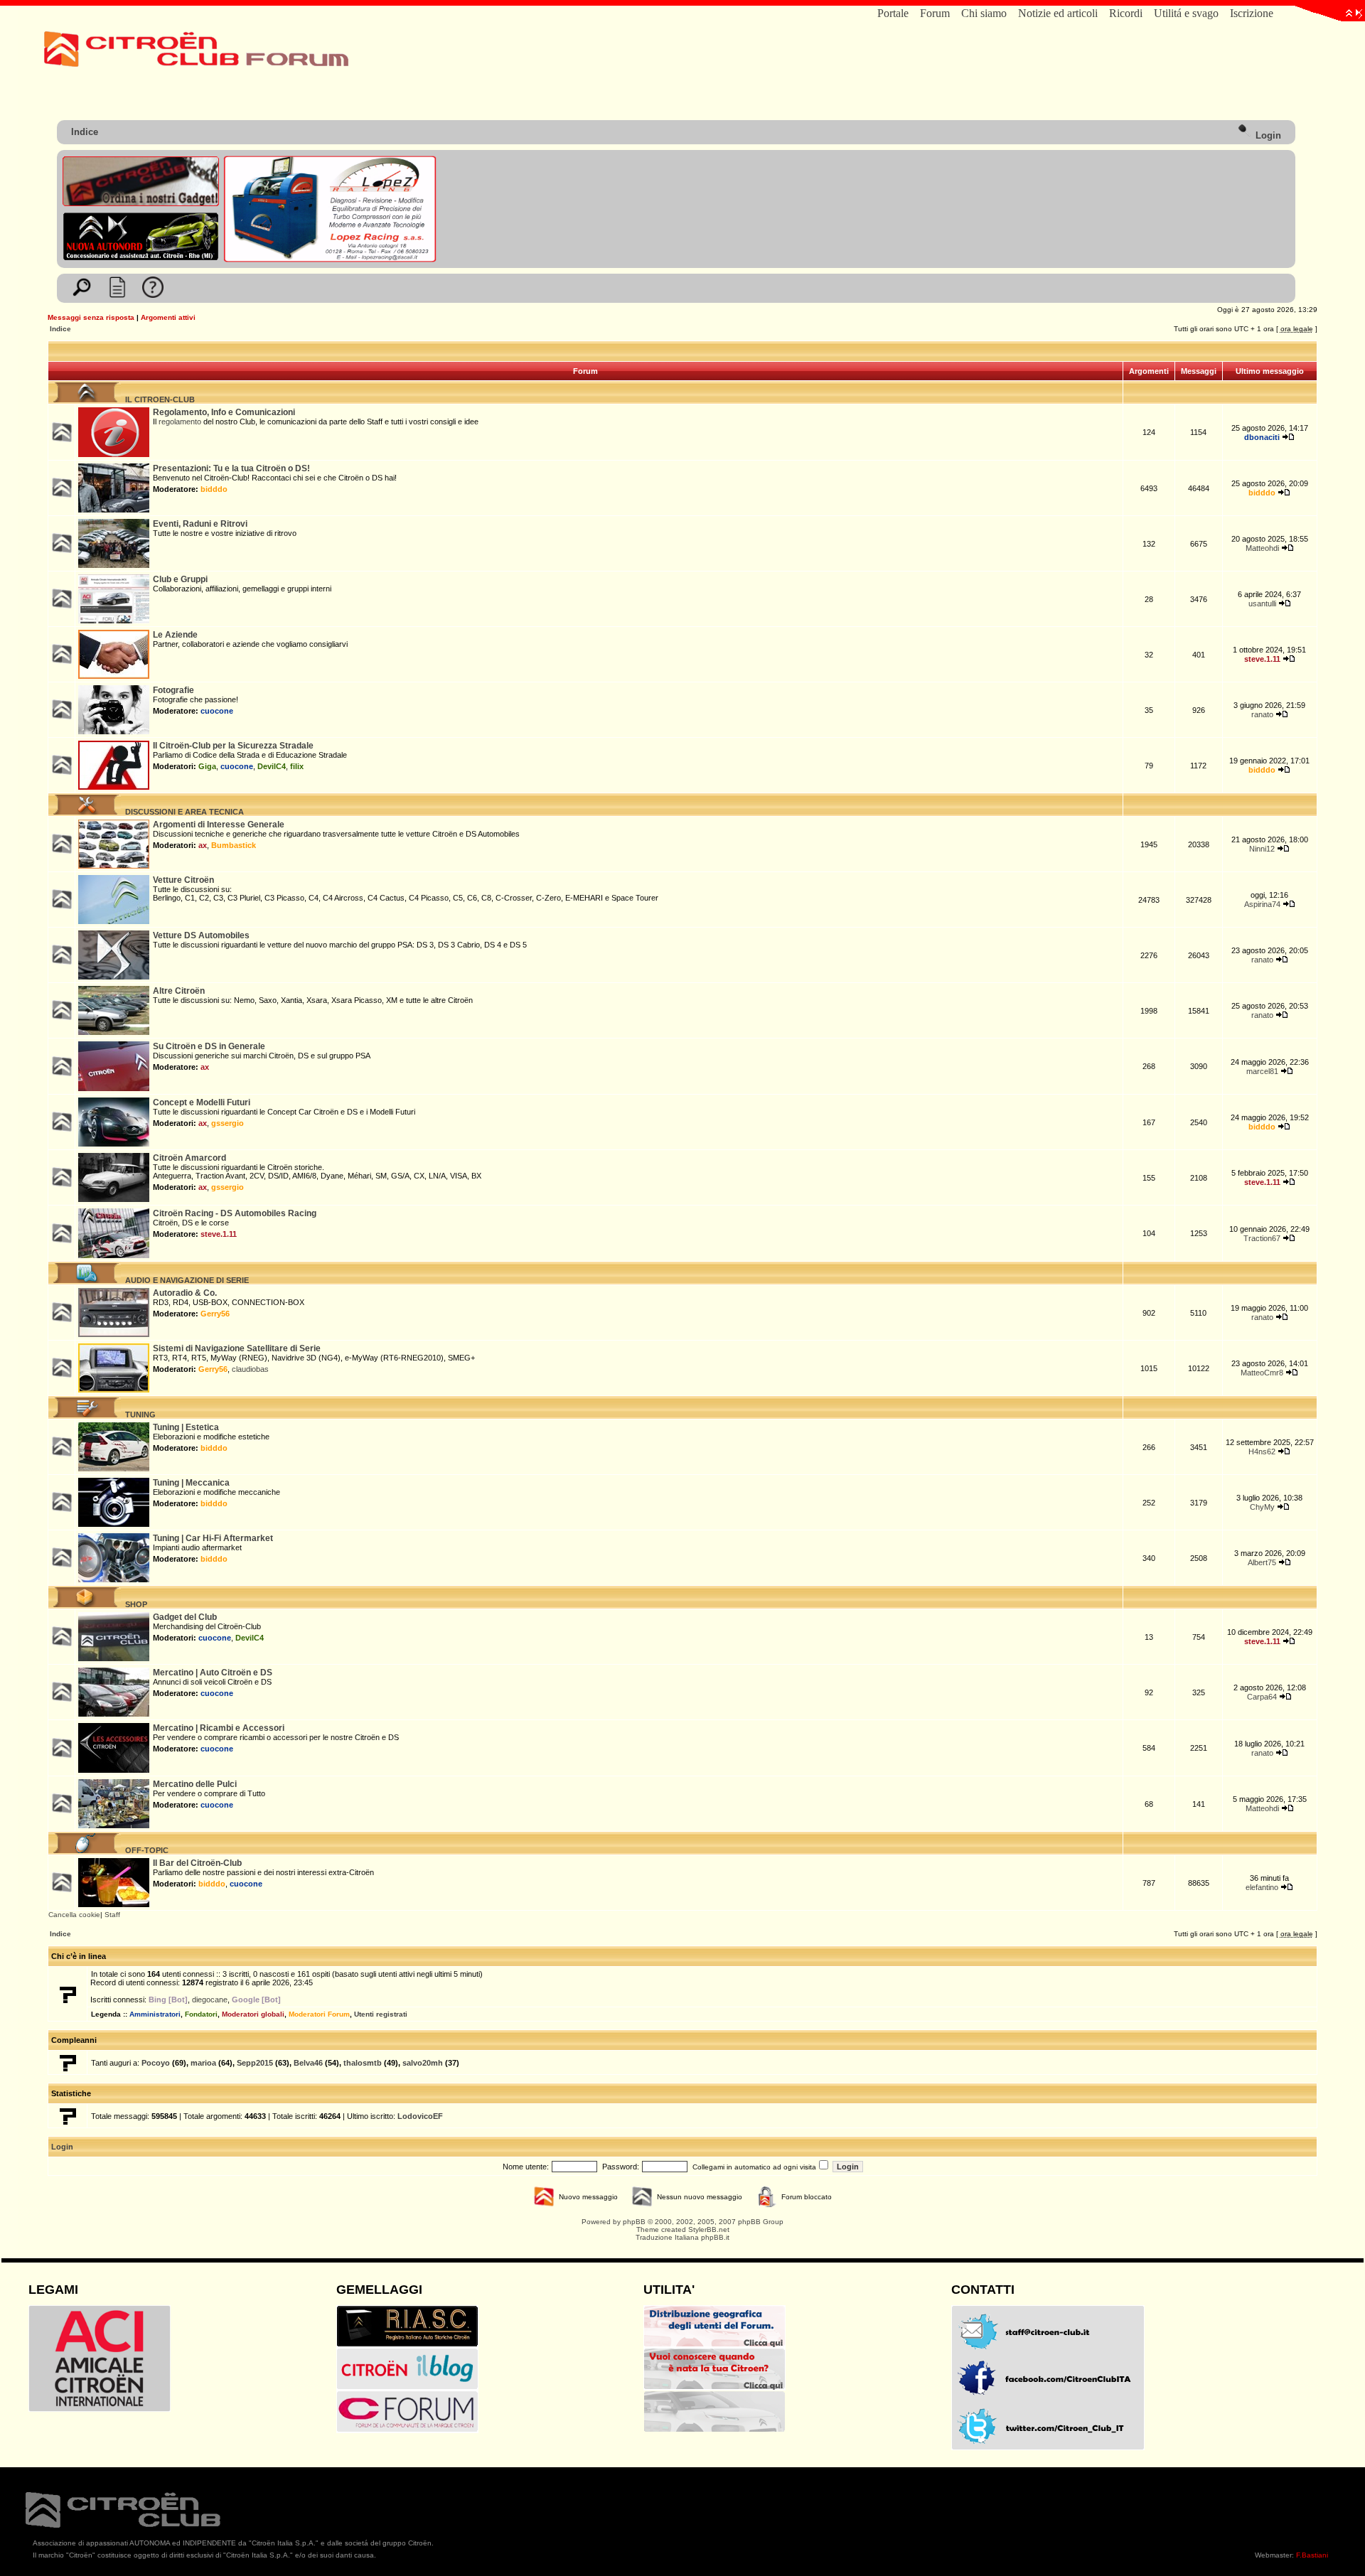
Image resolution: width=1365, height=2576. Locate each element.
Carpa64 (1262, 1697)
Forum (935, 13)
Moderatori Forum (319, 2014)
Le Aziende (175, 635)
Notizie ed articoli (1058, 13)
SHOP (134, 1604)
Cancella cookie (74, 1915)
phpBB (634, 2222)
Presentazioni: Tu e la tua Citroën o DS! (231, 468)
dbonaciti (1262, 437)
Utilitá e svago (1186, 13)
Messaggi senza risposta (91, 317)
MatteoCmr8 (1262, 1373)
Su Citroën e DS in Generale (209, 1046)
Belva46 (308, 2063)
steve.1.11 (1262, 659)
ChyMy (1262, 1507)
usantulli (1262, 603)
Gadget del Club (185, 1617)
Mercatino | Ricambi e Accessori (219, 1728)
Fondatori (201, 2014)
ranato (1262, 714)
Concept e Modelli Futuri (202, 1102)
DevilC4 (272, 766)
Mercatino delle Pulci (195, 1784)
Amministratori (155, 2014)
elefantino (1262, 1887)
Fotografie (173, 690)
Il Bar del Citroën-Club (197, 1863)
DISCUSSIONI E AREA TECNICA (182, 812)
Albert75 (1262, 1562)
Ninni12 (1262, 849)
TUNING (138, 1415)
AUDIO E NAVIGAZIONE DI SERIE (185, 1280)
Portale (893, 13)
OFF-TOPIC (145, 1850)
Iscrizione (1252, 13)
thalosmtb (363, 2063)
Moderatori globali (253, 2014)
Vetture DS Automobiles (201, 935)
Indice (85, 132)
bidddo (214, 489)
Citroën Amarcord (189, 1158)
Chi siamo (984, 13)
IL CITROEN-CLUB (158, 399)
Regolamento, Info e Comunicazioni (224, 412)
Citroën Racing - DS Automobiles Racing (235, 1213)
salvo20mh (423, 2063)
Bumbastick (234, 845)
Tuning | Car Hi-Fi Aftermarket (213, 1538)
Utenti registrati (381, 2014)
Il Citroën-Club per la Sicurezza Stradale (233, 746)
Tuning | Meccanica (191, 1483)
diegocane (210, 2000)
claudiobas (250, 1369)
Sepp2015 (255, 2063)
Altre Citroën (179, 991)
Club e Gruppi (180, 579)
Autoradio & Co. (185, 1293)
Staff (112, 1915)
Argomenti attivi (168, 317)
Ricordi (1126, 13)
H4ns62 (1262, 1451)
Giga (207, 766)
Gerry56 (215, 1314)
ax (203, 845)
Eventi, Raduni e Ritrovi (200, 524)
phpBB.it (715, 2237)
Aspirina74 (1262, 904)
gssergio (227, 1123)
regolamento (180, 422)
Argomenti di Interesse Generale (219, 825)
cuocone (217, 711)
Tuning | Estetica (186, 1427)
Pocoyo (156, 2063)
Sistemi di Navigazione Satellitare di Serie (237, 1348)
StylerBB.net (709, 2229)
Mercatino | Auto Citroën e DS (213, 1673)
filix (297, 766)
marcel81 (1262, 1071)
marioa (203, 2063)
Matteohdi (1262, 548)
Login (1267, 135)
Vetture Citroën (183, 880)
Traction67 (1262, 1238)
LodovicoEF (420, 2116)
